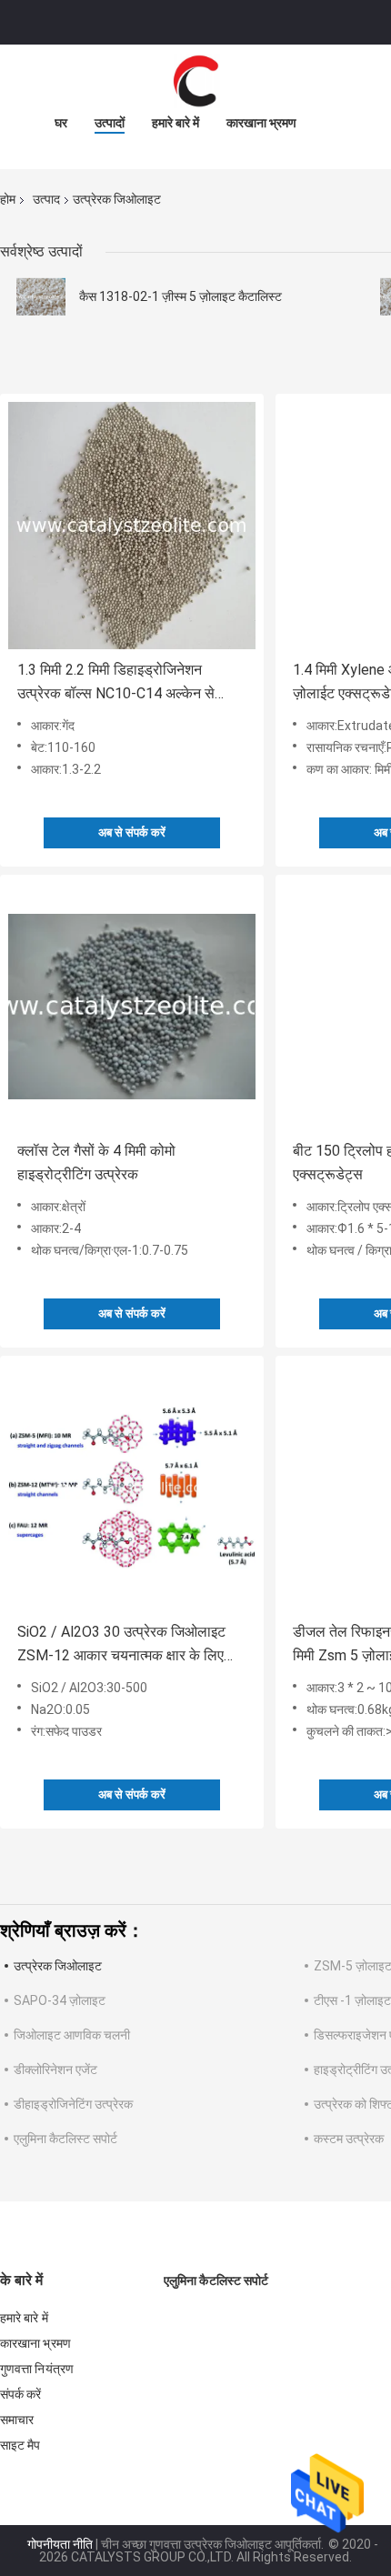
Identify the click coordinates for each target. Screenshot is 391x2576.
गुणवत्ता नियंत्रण (37, 2369)
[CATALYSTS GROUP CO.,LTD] (195, 81)
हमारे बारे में (175, 123)
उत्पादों (110, 123)
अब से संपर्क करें (132, 832)
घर (61, 123)
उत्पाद (46, 199)
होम (8, 199)
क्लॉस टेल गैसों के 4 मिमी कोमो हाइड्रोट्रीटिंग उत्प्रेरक (96, 1163)
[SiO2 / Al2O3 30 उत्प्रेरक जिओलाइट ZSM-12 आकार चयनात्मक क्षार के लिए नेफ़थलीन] (132, 1488)
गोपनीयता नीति (60, 2544)
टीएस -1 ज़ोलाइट (352, 2000)
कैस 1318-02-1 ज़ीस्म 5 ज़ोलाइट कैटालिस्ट (180, 296)
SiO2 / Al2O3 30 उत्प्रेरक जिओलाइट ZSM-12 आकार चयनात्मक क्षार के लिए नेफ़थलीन (121, 1645)
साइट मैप (20, 2445)
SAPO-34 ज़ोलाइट (60, 2000)
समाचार (17, 2420)
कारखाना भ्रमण (261, 123)
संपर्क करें (21, 2394)
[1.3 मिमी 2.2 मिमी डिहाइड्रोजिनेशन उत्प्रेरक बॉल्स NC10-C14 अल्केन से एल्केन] (132, 526)
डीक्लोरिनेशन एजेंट (55, 2070)
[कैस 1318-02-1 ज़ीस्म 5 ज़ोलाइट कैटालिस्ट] (41, 296)
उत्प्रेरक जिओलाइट (58, 1966)
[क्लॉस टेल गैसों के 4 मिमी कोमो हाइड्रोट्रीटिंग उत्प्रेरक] (132, 1007)
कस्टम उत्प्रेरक (349, 2139)
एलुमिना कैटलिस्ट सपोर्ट (65, 2139)
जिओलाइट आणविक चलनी (72, 2035)
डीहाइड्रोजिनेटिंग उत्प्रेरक (73, 2104)
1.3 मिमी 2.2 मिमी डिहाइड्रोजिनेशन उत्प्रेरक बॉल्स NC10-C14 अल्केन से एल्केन (116, 683)
